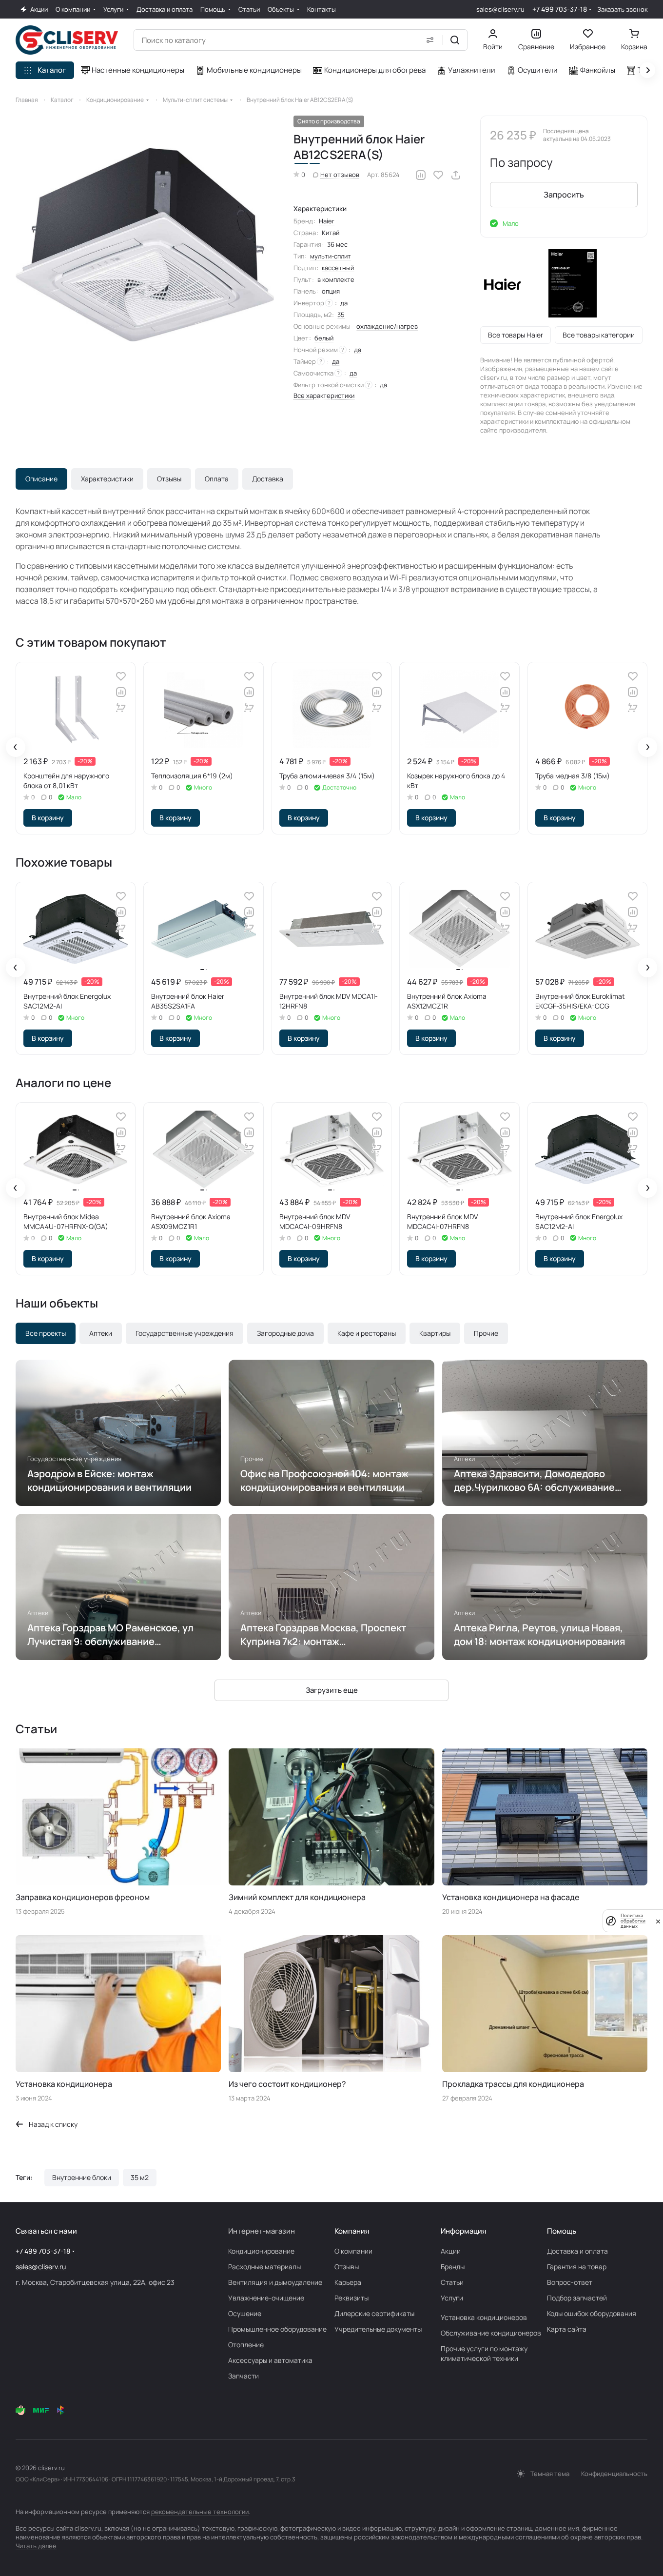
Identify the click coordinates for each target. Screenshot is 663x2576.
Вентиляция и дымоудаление (275, 2282)
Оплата (217, 479)
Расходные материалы (264, 2267)
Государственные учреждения (185, 1333)
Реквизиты (351, 2298)
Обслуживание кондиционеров (491, 2333)
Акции (451, 2251)
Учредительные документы (378, 2329)
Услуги (452, 2298)
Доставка (268, 479)
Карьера (348, 2282)
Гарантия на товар (577, 2267)
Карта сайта (567, 2329)
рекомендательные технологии (200, 2512)
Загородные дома (285, 1333)
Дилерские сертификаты (374, 2313)
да (344, 303)
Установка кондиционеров (484, 2317)
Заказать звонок (622, 10)
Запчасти (244, 2376)
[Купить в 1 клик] (121, 708)
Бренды (453, 2267)
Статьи (452, 2282)
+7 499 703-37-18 (560, 9)
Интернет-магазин (262, 2231)
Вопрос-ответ (570, 2282)
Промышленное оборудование (277, 2329)
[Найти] (455, 40)
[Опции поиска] (430, 40)
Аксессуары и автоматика (270, 2360)
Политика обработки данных (633, 1921)
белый (324, 338)
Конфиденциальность (614, 2474)
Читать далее (36, 2546)
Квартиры (435, 1333)
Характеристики (107, 479)
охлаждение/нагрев (387, 326)
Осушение (245, 2313)
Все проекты (46, 1333)
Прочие (486, 1333)
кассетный (338, 268)
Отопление (246, 2345)
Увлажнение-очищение (266, 2298)
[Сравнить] (421, 175)
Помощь (562, 2231)
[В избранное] (438, 175)
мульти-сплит (331, 256)
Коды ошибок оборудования (592, 2313)
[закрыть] (658, 1921)
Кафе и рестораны (367, 1333)
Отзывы (169, 479)
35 (341, 315)
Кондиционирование (261, 2251)
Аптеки (101, 1333)
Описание (41, 479)
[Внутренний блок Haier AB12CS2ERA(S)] (145, 245)
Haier (327, 221)
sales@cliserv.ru (500, 9)
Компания (352, 2231)
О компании (353, 2251)
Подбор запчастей (577, 2298)
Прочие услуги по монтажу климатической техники (484, 2353)
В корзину (48, 818)
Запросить (564, 195)
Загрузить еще (332, 1690)
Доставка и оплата (577, 2251)
